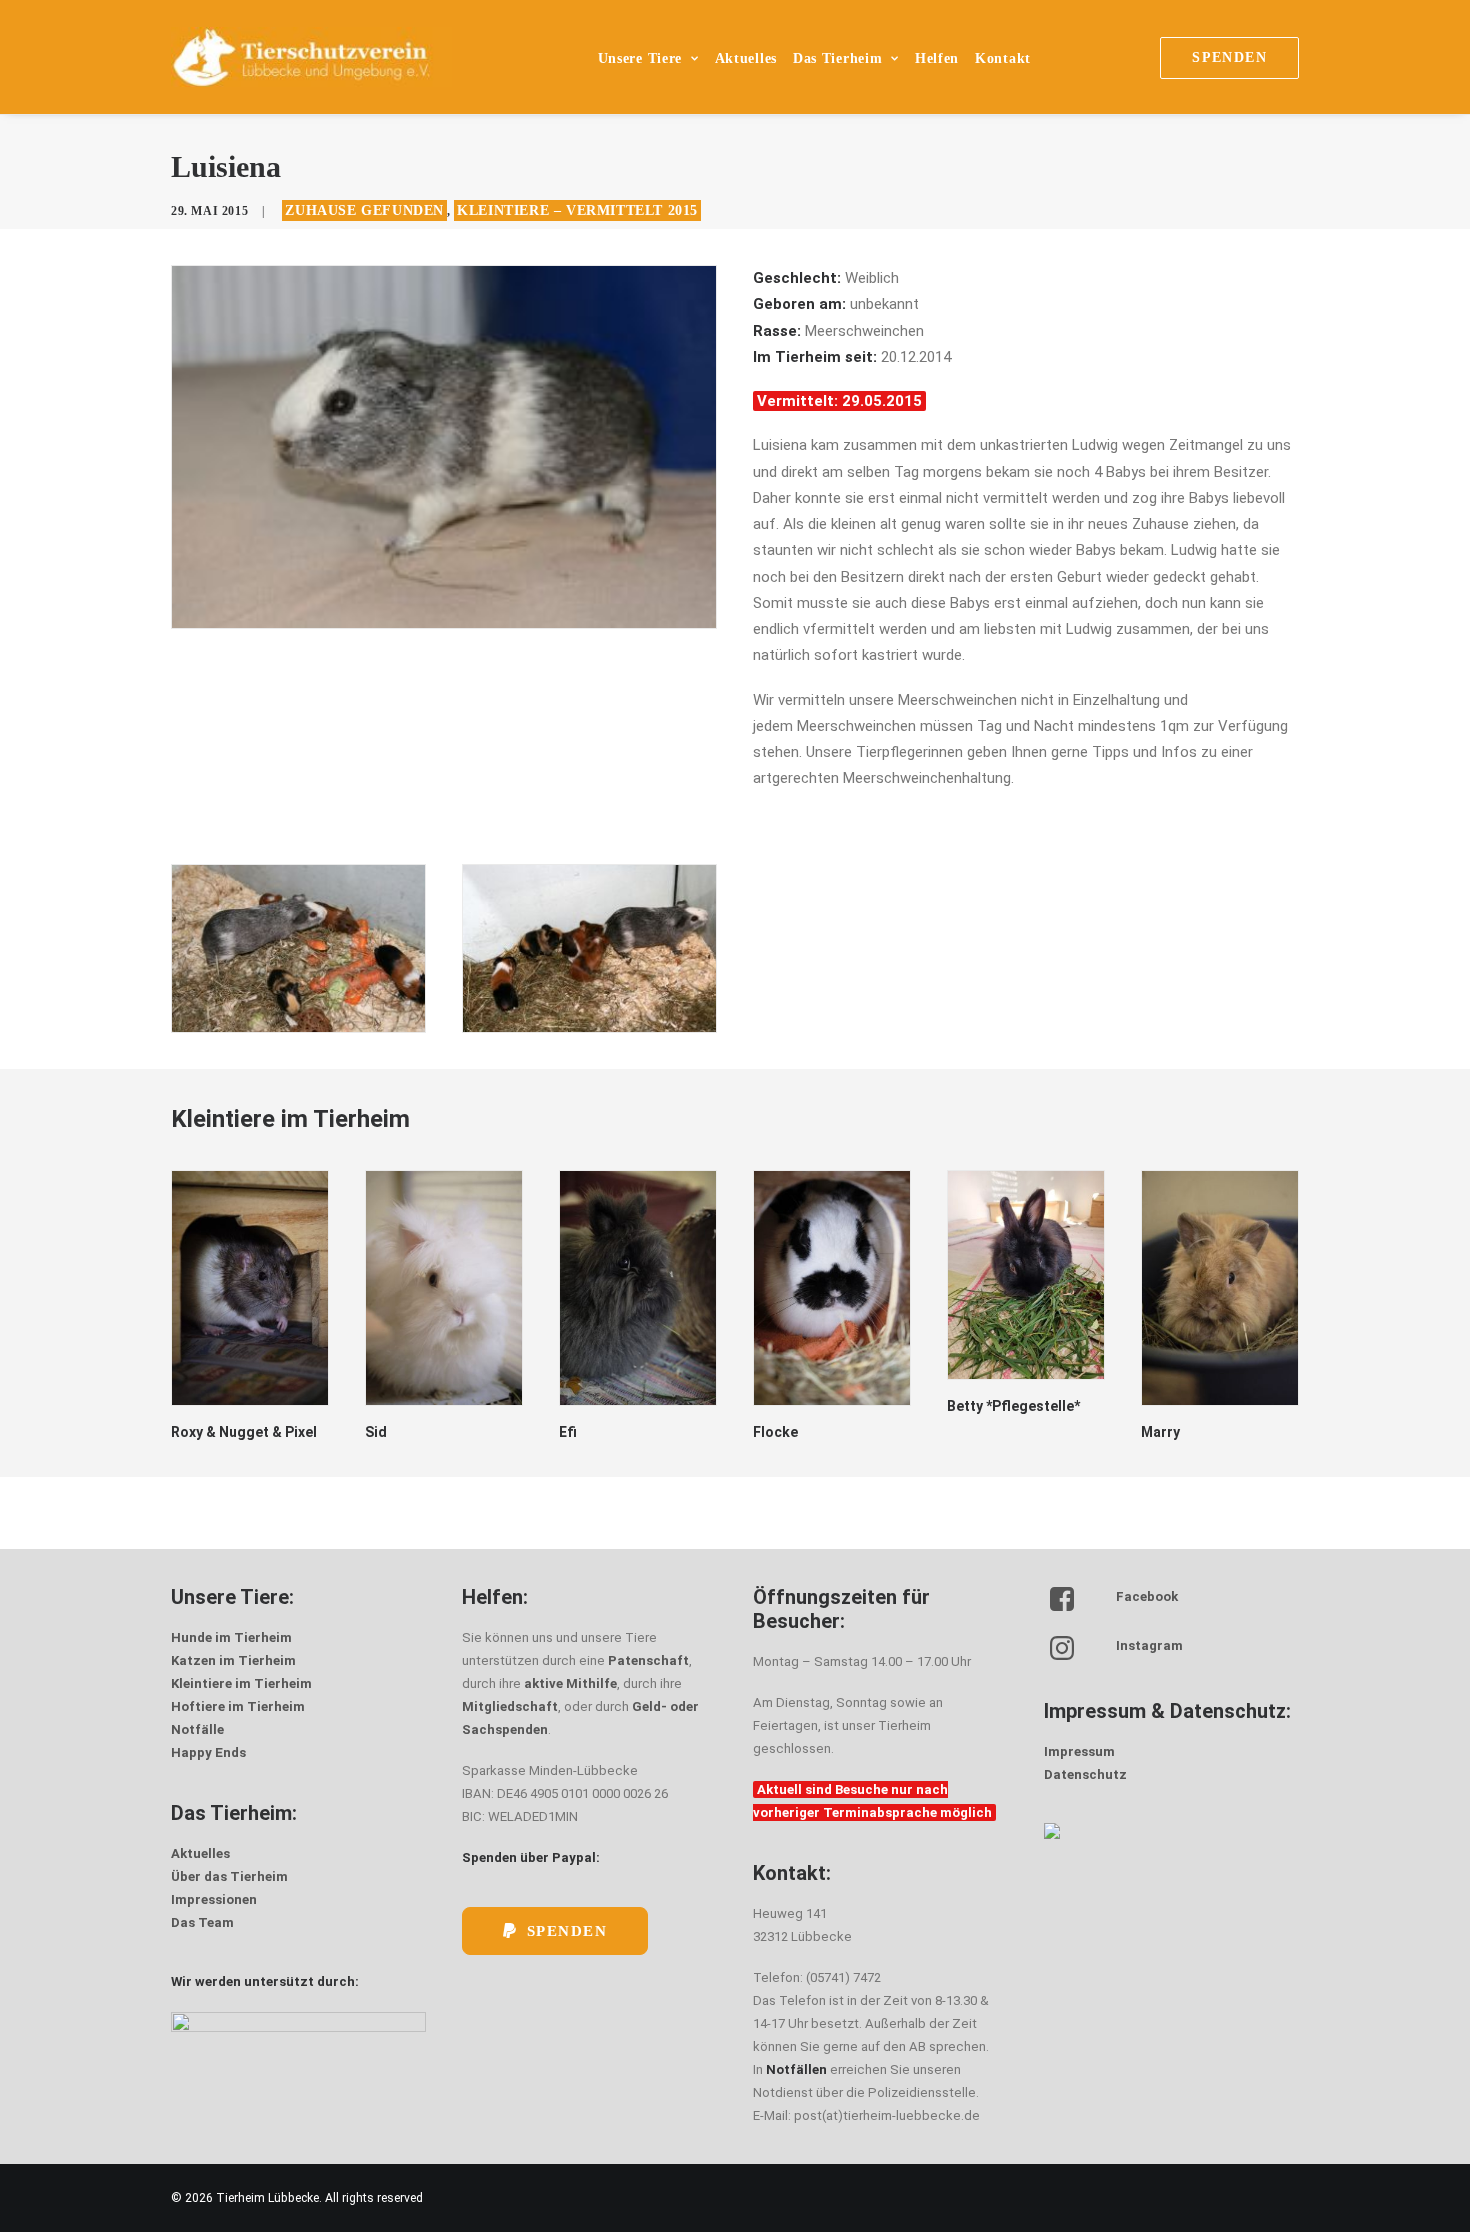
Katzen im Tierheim (233, 1660)
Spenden (567, 1931)
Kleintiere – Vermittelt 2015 (577, 210)
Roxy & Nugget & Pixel (244, 1432)
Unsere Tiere (640, 58)
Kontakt (1003, 58)
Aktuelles (746, 58)
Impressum (1079, 1751)
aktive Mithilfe (570, 1683)
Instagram (1149, 1645)
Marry (1160, 1432)
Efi (568, 1432)
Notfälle (197, 1729)
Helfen (937, 58)
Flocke (775, 1432)
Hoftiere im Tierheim (238, 1706)
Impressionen (214, 1899)
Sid (376, 1432)
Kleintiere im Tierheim (241, 1683)
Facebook (1147, 1596)
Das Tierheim (837, 58)
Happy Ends (208, 1752)
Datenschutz (1085, 1774)
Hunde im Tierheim (231, 1637)
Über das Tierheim (229, 1876)
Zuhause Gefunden (364, 210)
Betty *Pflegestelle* (1013, 1406)
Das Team (202, 1922)
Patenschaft (648, 1660)
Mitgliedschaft (510, 1706)
